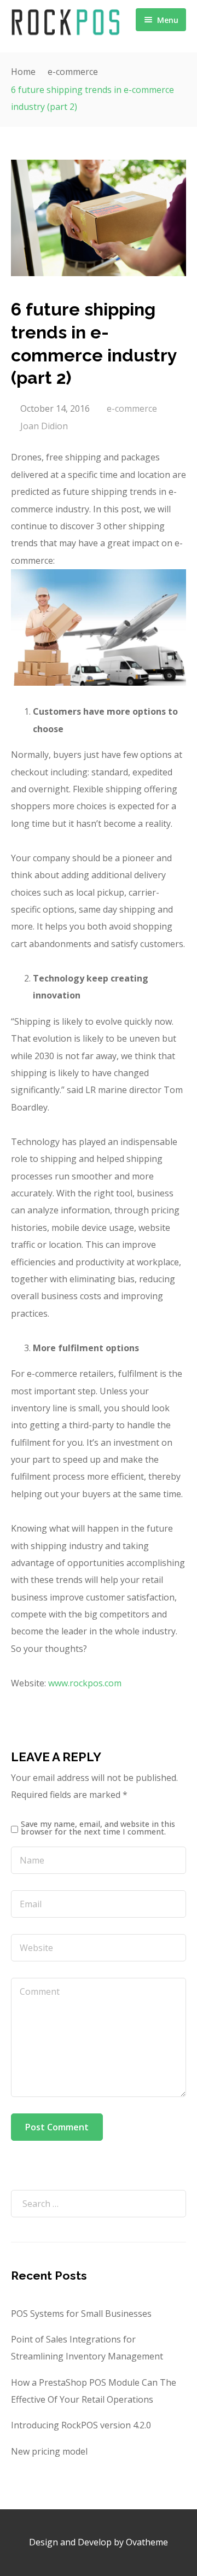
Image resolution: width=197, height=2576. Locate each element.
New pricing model (49, 2451)
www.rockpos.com (85, 1683)
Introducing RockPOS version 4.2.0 (81, 2425)
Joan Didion (44, 426)
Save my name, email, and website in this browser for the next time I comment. (98, 1828)
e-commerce (73, 72)
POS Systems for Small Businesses (81, 2314)
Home (23, 72)
